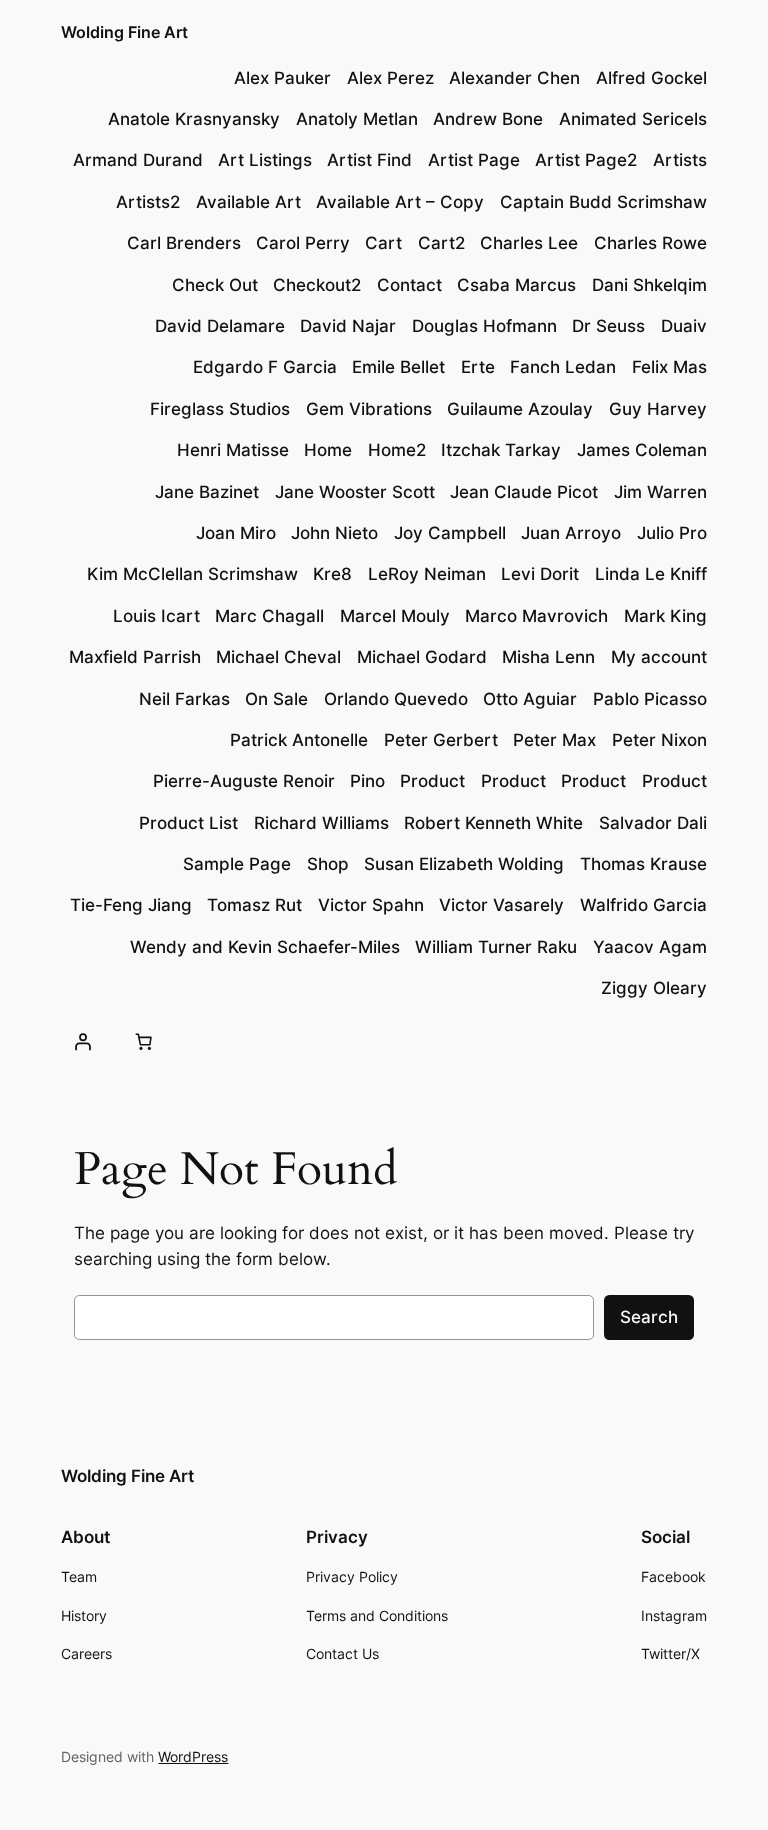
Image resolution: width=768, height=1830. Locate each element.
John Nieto (334, 533)
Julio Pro (672, 533)
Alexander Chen (514, 78)
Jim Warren (660, 492)
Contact (409, 285)
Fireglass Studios (220, 409)
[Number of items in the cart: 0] (144, 1041)
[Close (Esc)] (702, 22)
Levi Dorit (540, 574)
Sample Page (237, 864)
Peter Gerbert (441, 740)
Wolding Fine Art (127, 1476)
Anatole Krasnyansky (194, 119)
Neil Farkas (184, 699)
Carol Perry (303, 243)
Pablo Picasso (650, 699)
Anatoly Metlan (357, 119)
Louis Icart (156, 616)
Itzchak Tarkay (501, 450)
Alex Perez (390, 78)
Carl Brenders (184, 243)
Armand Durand (138, 160)
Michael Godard (422, 657)
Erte (478, 367)
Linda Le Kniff (651, 574)
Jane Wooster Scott (355, 492)
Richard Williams (321, 823)
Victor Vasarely (501, 905)
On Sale (276, 699)
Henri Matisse (233, 450)
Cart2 (441, 243)
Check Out (215, 285)
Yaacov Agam (650, 947)
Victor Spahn (371, 905)
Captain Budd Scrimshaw (603, 202)
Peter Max (554, 740)
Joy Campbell (450, 533)
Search (649, 1317)
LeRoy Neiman (427, 574)
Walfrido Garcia (643, 905)
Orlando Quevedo (396, 699)
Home (328, 450)
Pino (367, 781)
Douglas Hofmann (484, 326)
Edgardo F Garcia (265, 367)
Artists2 (148, 202)
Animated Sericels (633, 119)
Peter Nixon (659, 740)
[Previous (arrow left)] (35, 915)
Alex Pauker (282, 78)
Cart (383, 243)
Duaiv (684, 326)
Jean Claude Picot (524, 492)
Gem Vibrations (369, 409)
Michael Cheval (278, 657)
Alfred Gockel (651, 78)
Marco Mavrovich (536, 616)
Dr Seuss (608, 326)
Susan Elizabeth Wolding (464, 864)
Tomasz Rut (254, 905)
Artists (680, 160)
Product (432, 781)
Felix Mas (669, 367)
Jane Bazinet (207, 492)
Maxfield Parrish (135, 657)
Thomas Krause (643, 864)
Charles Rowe (650, 243)
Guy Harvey (658, 409)
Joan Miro (236, 533)
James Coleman (642, 450)
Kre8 (332, 574)
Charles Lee (529, 243)
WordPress (193, 1756)
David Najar (348, 326)
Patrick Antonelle (299, 740)
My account (659, 657)
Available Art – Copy (400, 202)
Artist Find (369, 160)
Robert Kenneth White (493, 823)
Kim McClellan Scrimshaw (192, 574)
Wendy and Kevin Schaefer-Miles (265, 947)
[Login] (82, 1041)
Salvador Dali (653, 823)
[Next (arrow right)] (733, 915)
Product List (188, 823)
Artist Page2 (586, 160)
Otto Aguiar (530, 699)
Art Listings (265, 160)
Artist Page (474, 160)
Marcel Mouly (395, 616)
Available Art (248, 202)
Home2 (397, 450)
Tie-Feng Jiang (131, 905)
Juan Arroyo (571, 533)
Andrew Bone (488, 119)
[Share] (658, 22)
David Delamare (220, 326)
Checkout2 (317, 285)
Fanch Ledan (563, 367)
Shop (328, 864)
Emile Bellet (398, 367)
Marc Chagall (269, 616)
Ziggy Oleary (654, 988)
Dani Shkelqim (649, 285)
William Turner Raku (496, 947)
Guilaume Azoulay (520, 409)
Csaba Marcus (516, 285)
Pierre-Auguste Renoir (244, 781)
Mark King (665, 616)
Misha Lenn (548, 657)
